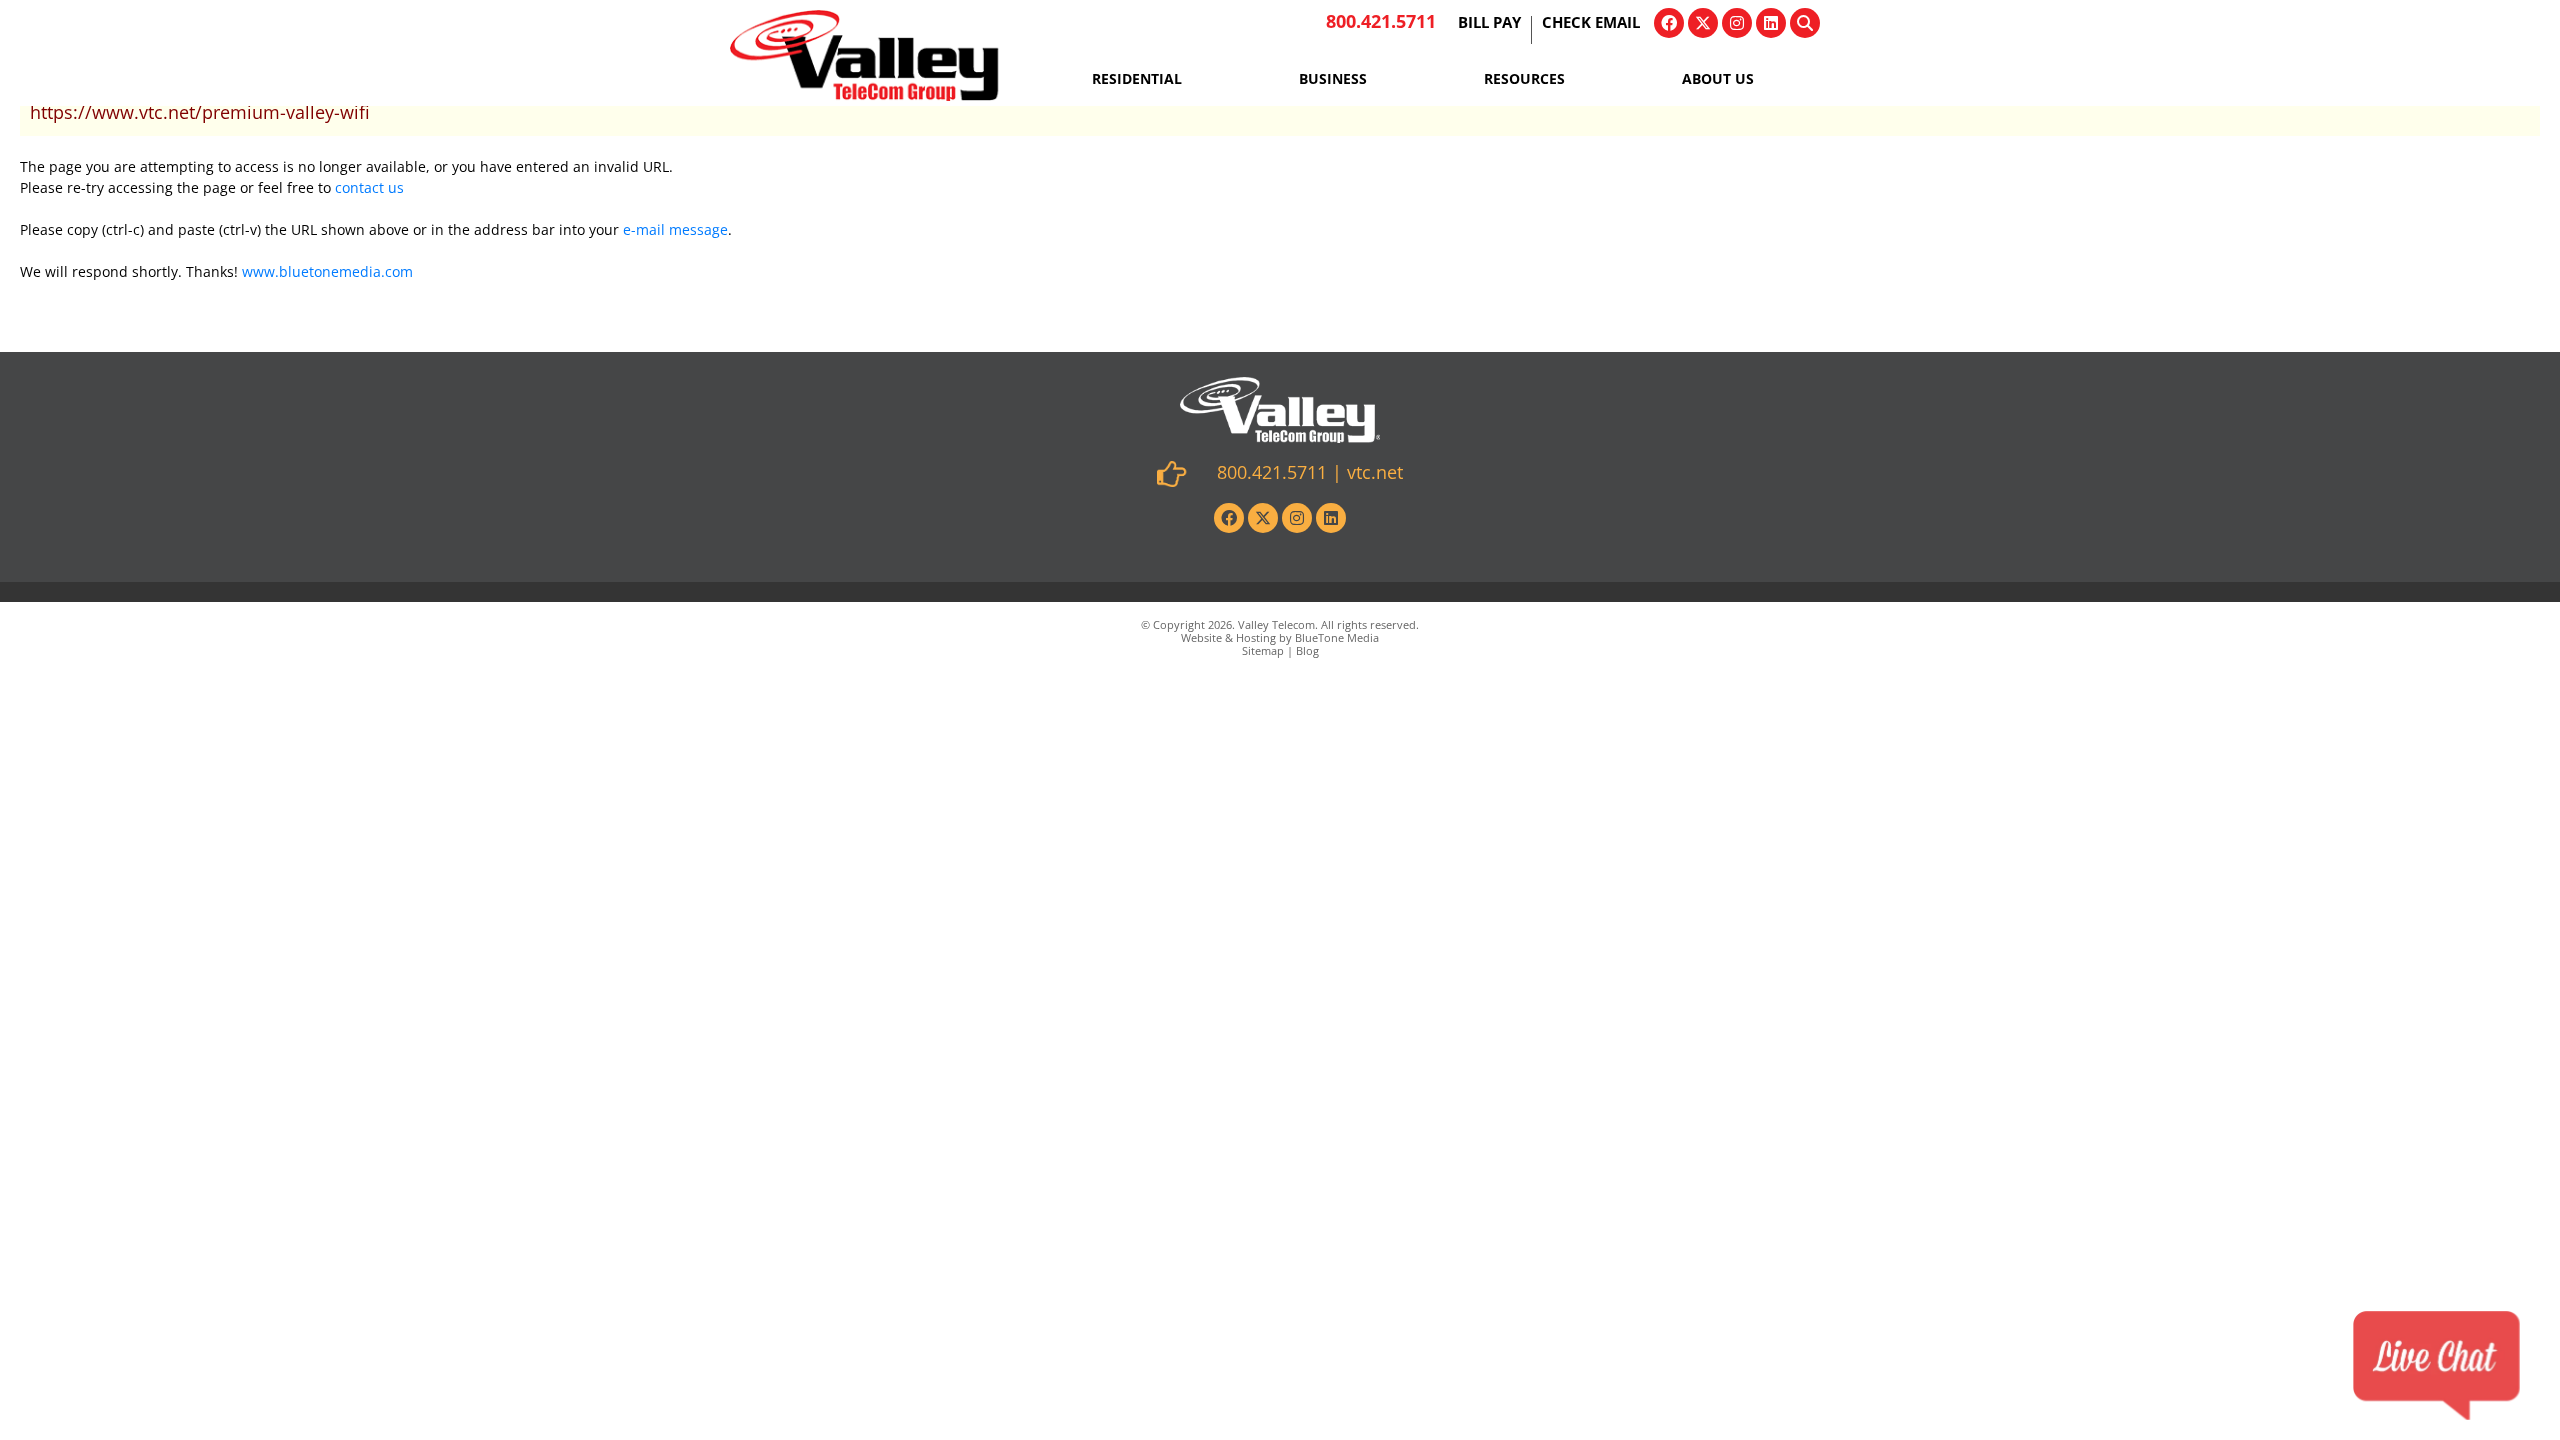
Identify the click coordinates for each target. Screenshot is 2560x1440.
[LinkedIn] (1771, 23)
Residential (1137, 78)
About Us (1718, 78)
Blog (1307, 650)
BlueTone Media (1337, 637)
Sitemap (1263, 650)
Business (1333, 78)
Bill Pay (1489, 24)
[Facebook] (1669, 23)
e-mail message (675, 229)
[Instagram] (1737, 23)
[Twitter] (1703, 23)
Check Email (1591, 24)
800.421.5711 (1381, 21)
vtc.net (1375, 472)
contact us (369, 187)
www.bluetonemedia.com (327, 271)
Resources (1524, 78)
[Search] (1805, 23)
